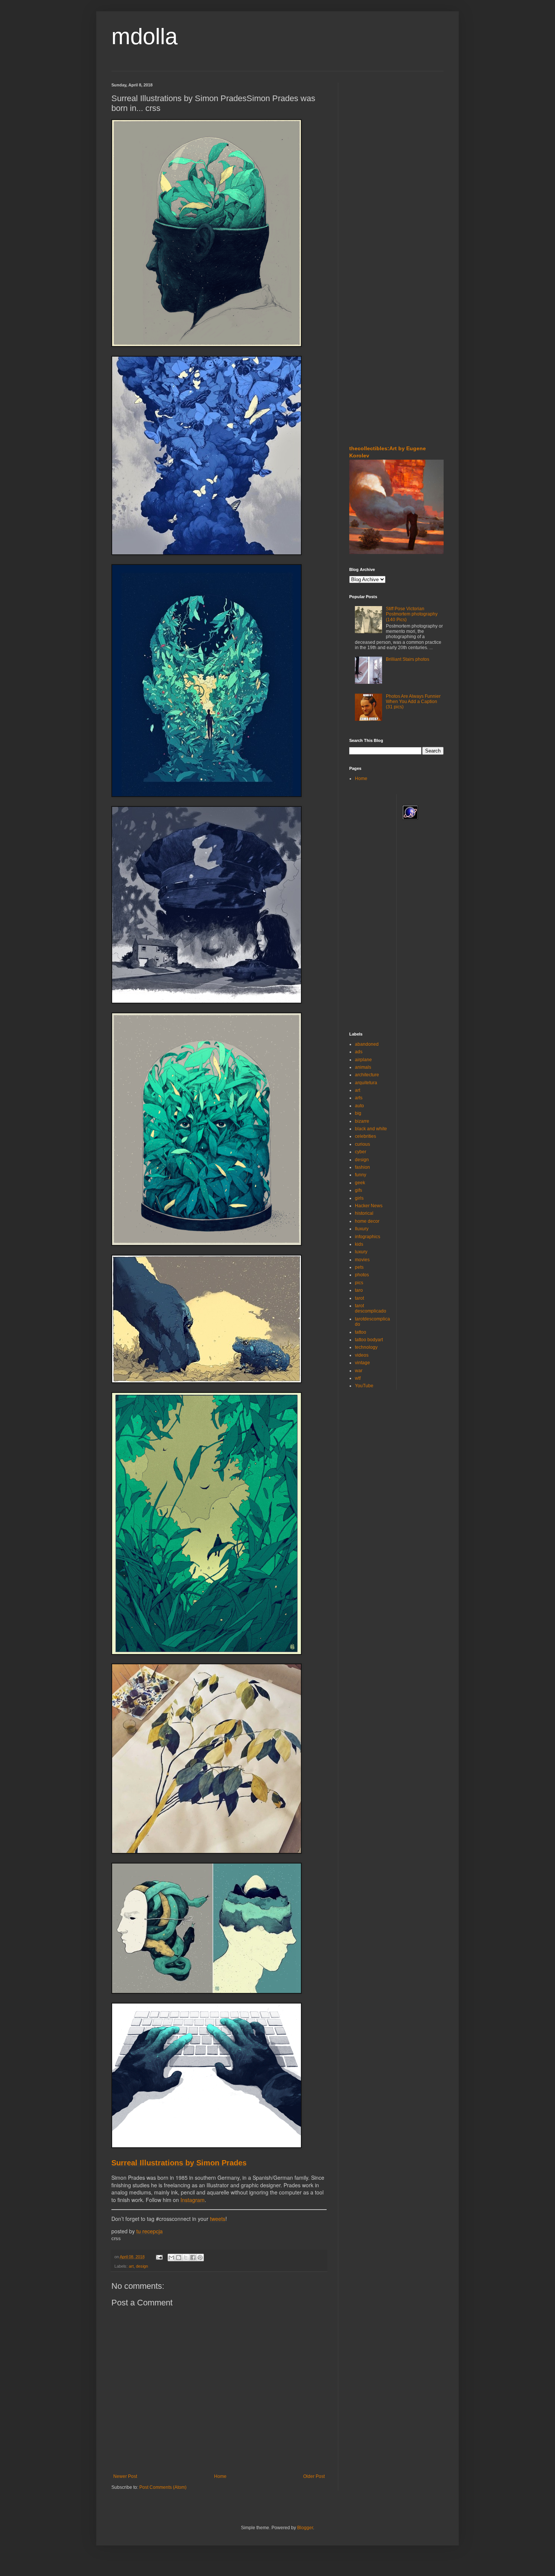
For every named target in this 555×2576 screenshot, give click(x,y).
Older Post (314, 2476)
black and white (371, 1129)
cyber (361, 1152)
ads (359, 1052)
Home (220, 2476)
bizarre (362, 1121)
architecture (367, 1075)
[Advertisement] (372, 128)
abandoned (367, 1044)
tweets (218, 2219)
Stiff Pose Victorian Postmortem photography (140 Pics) (412, 614)
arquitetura (366, 1083)
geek (360, 1183)
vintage (362, 1363)
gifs (358, 1190)
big (358, 1113)
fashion (362, 1167)
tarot (359, 1298)
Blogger (305, 2528)
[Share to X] (186, 2257)
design (142, 2266)
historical (364, 1213)
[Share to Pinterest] (200, 2257)
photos (362, 1275)
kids (359, 1244)
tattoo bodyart (369, 1340)
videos (362, 1355)
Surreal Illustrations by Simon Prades (179, 2163)
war (359, 1371)
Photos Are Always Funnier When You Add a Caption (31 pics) (413, 702)
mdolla (144, 36)
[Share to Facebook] (193, 2257)
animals (363, 1067)
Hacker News (369, 1206)
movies (362, 1260)
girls (359, 1198)
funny (361, 1175)
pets (359, 1267)
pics (359, 1283)
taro (359, 1290)
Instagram (193, 2200)
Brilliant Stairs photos (408, 659)
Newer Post (125, 2476)
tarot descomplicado (371, 1308)
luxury (361, 1252)
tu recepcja (150, 2231)
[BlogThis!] (179, 2257)
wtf (358, 1378)
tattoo (361, 1332)
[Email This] (171, 2257)
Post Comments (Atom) (163, 2487)
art (131, 2266)
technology (366, 1347)
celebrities (365, 1136)
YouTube (364, 1386)
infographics (368, 1237)
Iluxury (362, 1229)
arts (359, 1098)
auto (359, 1106)
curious (362, 1144)
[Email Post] (159, 2257)
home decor (367, 1221)
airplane (363, 1060)
